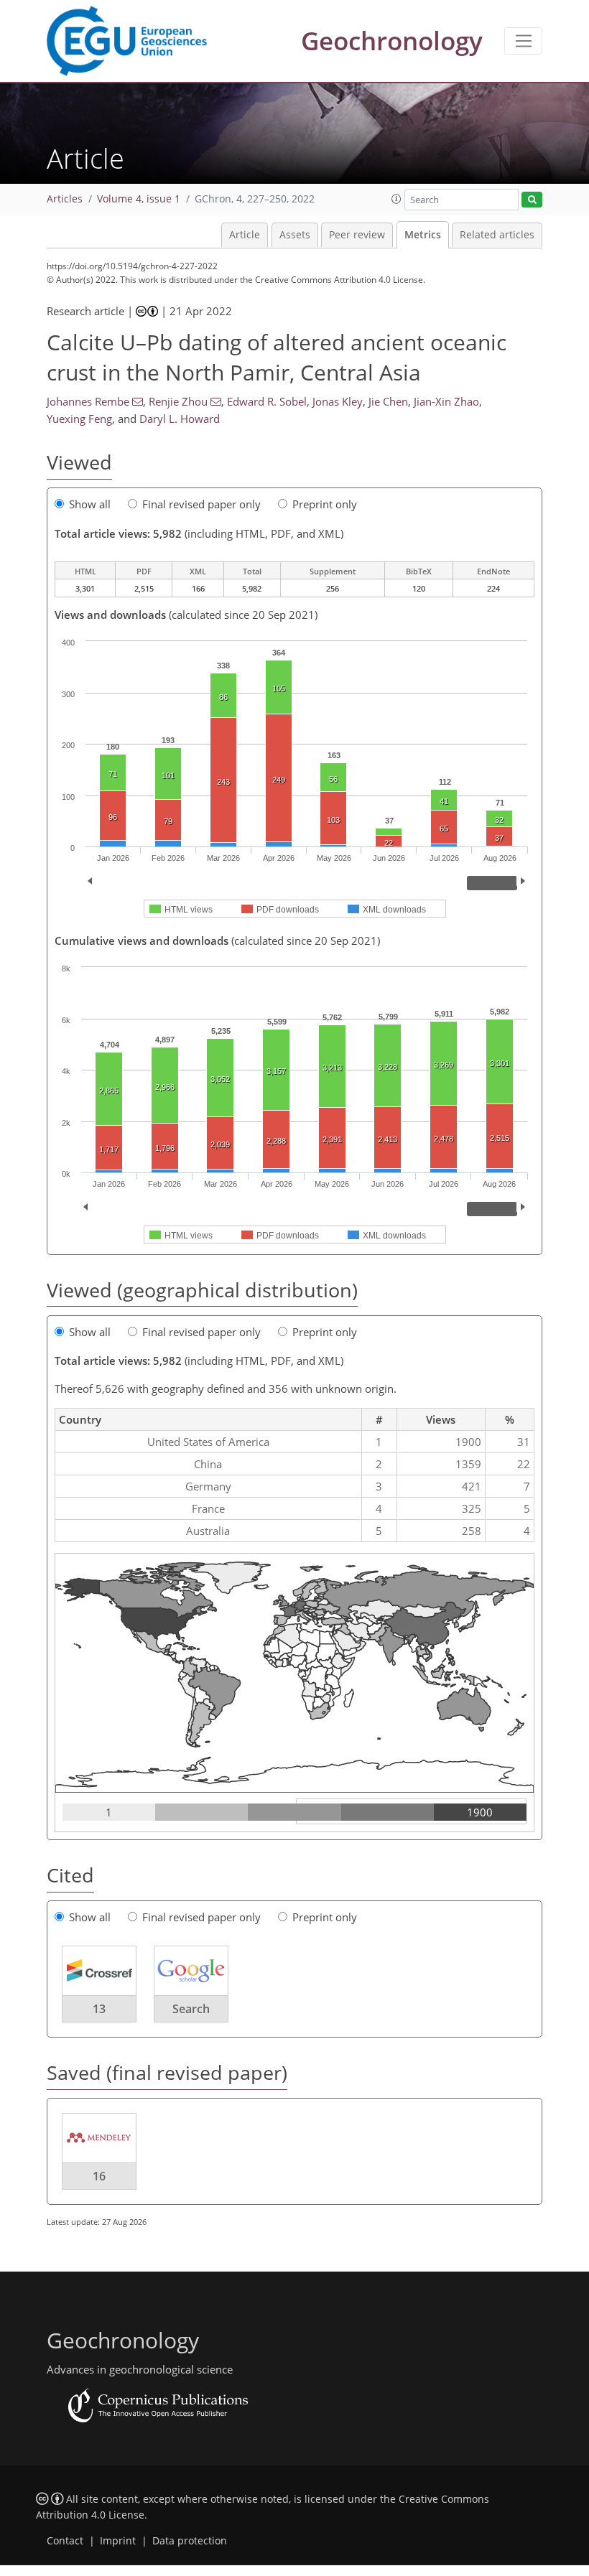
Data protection (190, 2541)
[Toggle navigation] (523, 41)
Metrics (423, 235)
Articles (65, 199)
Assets (295, 235)
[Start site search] (532, 200)
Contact (65, 2541)
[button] (396, 199)
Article (245, 235)
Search (191, 2009)
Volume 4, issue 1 (139, 199)
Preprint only (325, 504)
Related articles (497, 235)
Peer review (357, 235)
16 (99, 2176)
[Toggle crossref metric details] (99, 1970)
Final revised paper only (201, 504)
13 (99, 2009)
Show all (90, 504)
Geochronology (392, 41)
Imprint (118, 2541)
